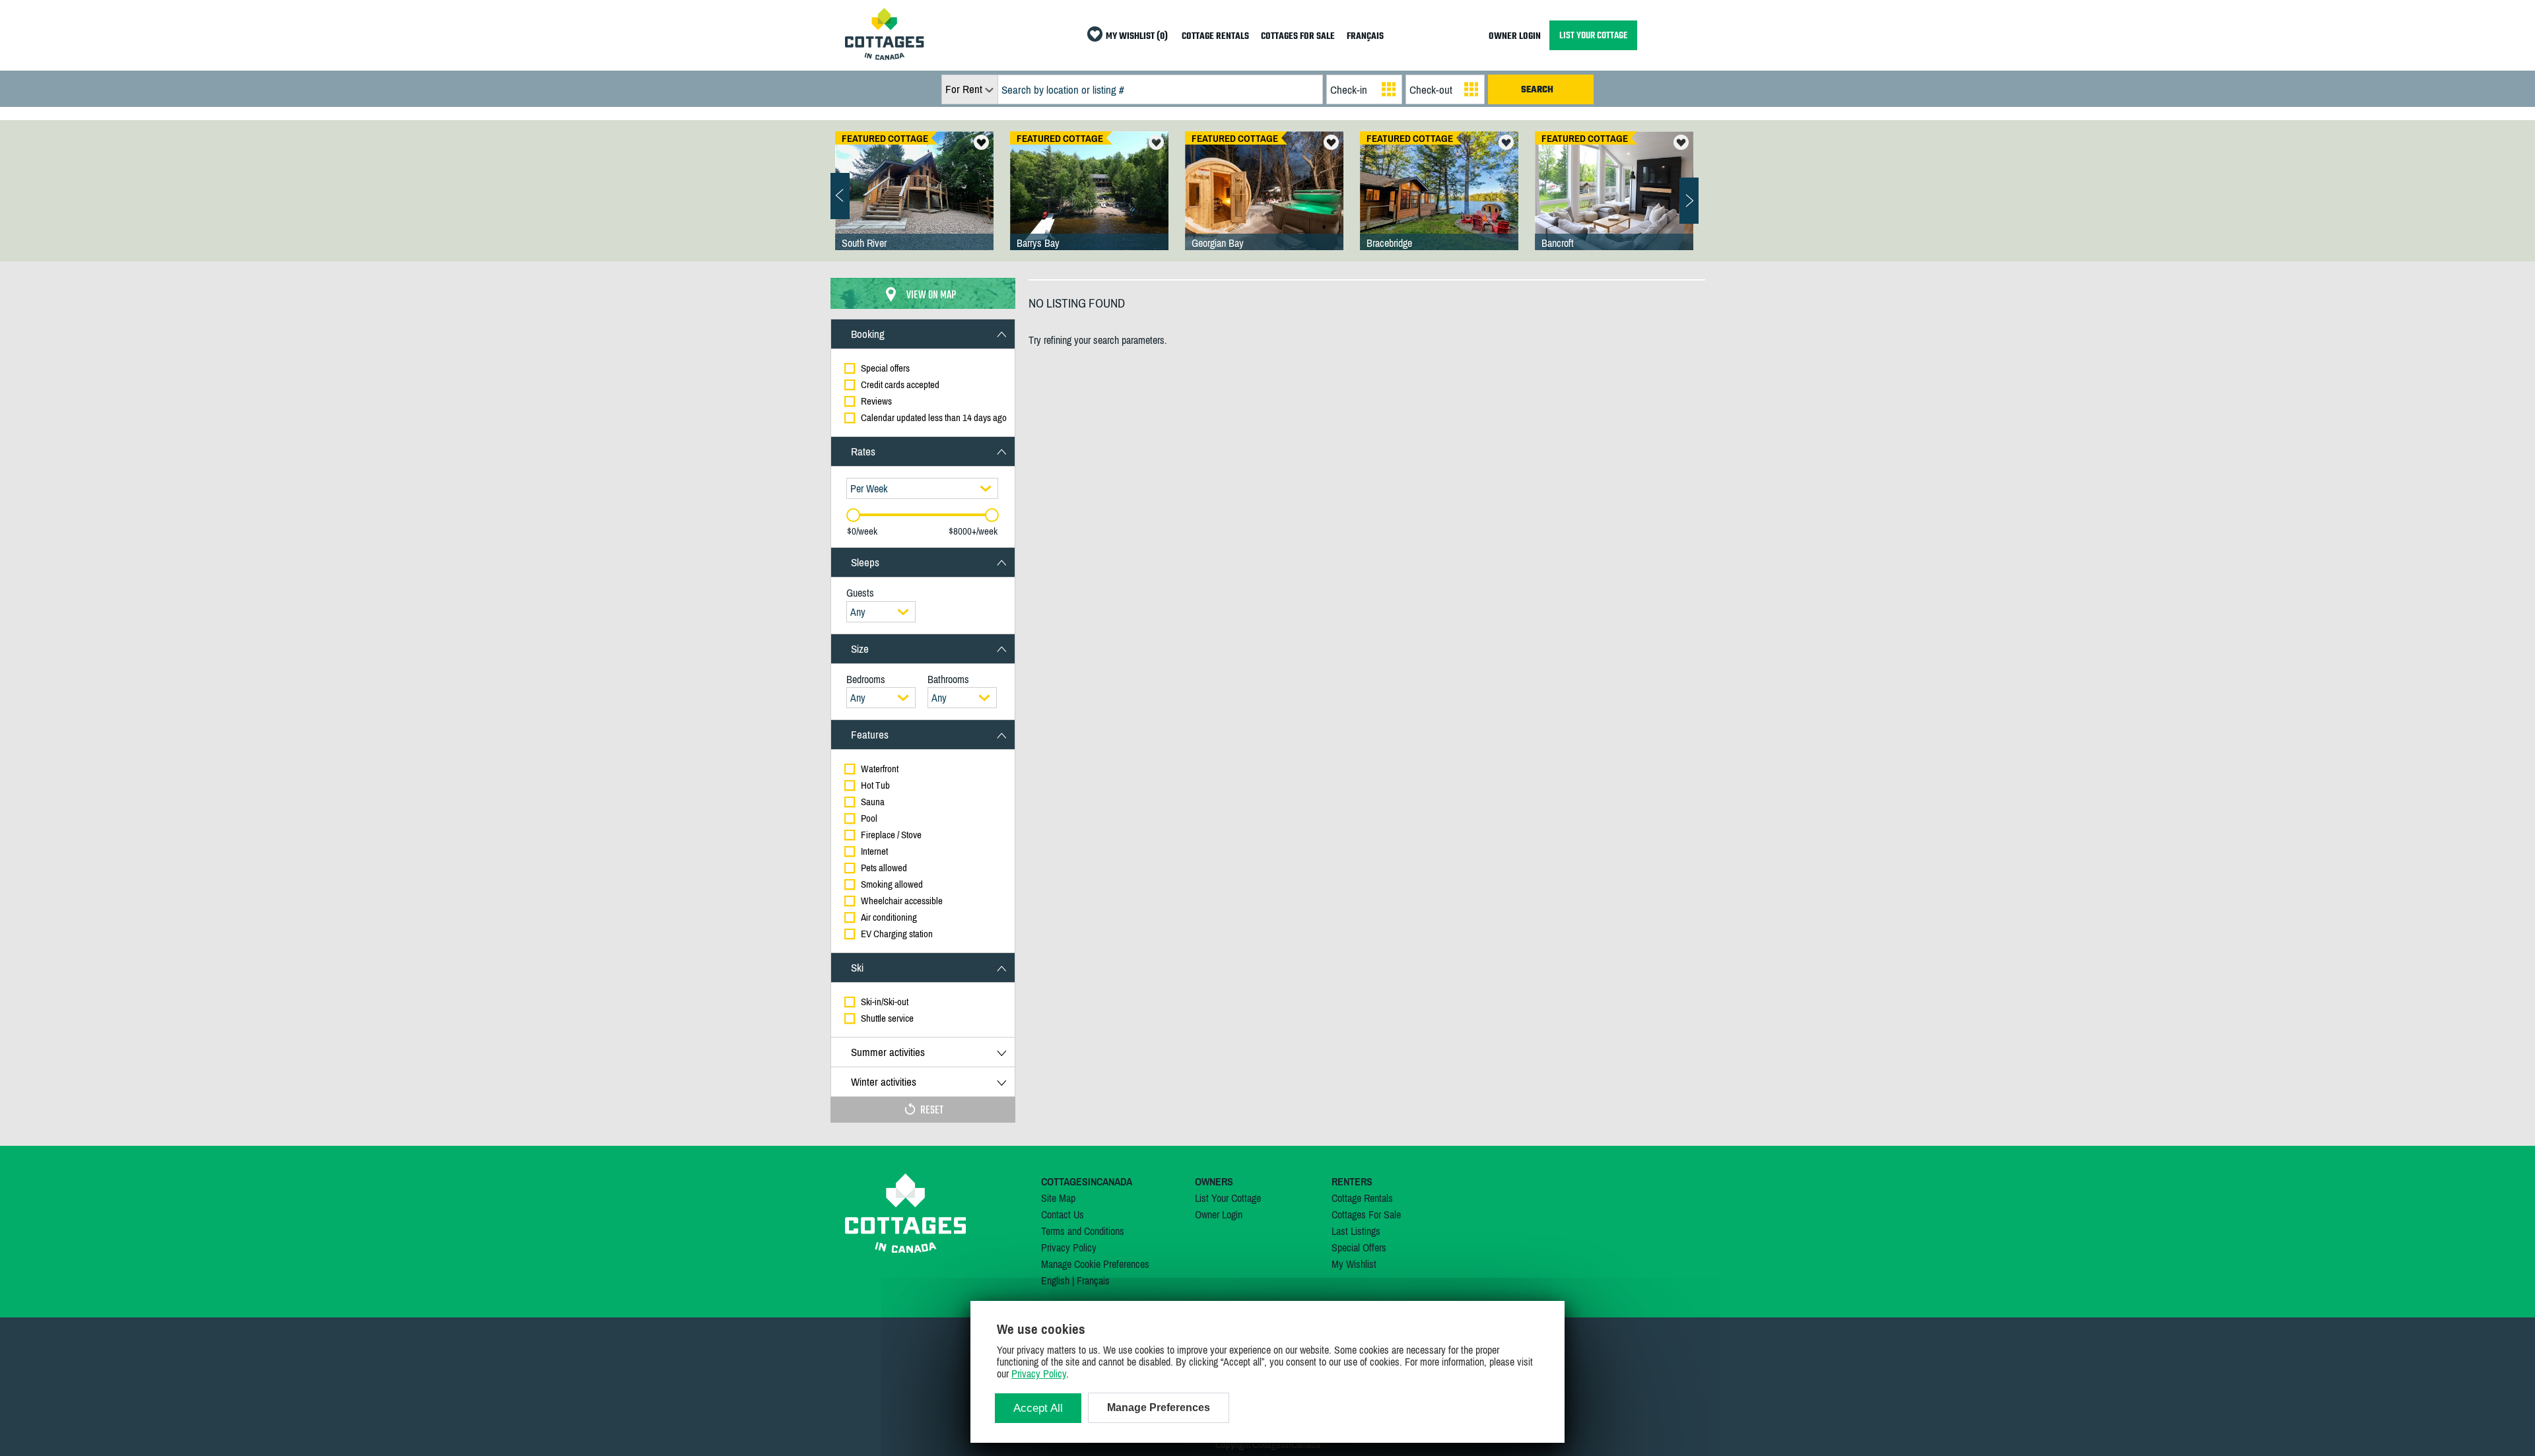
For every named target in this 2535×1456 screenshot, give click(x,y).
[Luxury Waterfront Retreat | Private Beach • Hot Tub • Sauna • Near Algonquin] (1089, 204)
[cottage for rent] (885, 56)
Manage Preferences (1159, 1407)
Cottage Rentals (1362, 1198)
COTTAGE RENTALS (1215, 37)
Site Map (1058, 1198)
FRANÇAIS (1365, 37)
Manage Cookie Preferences (1095, 1264)
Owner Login (1219, 1214)
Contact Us (1063, 1214)
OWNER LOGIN (1515, 37)
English (1055, 1280)
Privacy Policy (1069, 1247)
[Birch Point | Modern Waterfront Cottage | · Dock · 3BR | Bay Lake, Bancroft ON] (1614, 204)
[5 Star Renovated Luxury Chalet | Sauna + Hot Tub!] (1264, 204)
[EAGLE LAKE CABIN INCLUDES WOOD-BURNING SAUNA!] (914, 204)
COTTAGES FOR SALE (1298, 37)
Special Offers (1359, 1247)
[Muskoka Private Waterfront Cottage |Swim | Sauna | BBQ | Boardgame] (1439, 204)
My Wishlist (1354, 1264)
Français (1093, 1280)
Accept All (1038, 1408)
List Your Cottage (1228, 1198)
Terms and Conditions (1083, 1231)
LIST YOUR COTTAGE (1593, 35)
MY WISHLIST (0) (1137, 37)
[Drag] (853, 515)
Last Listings (1356, 1231)
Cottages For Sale (1366, 1214)
